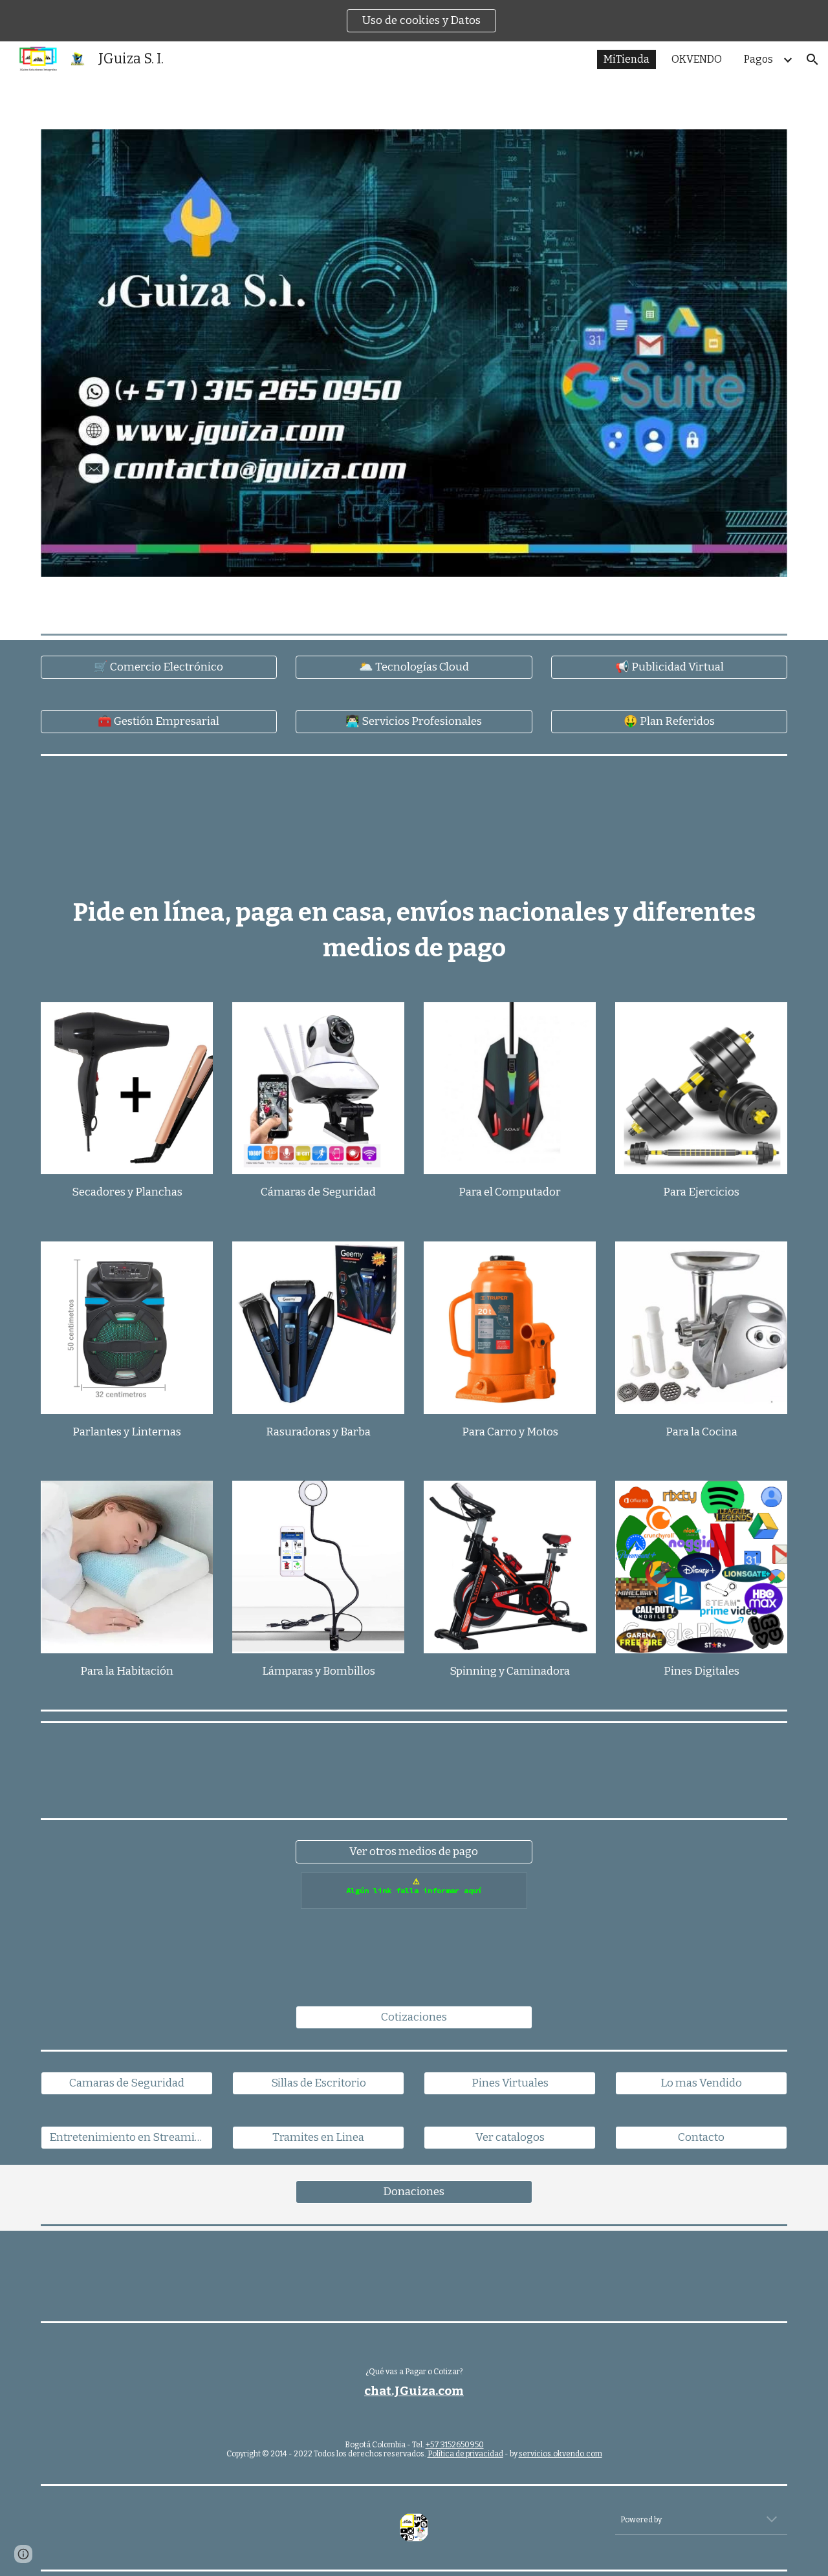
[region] (414, 21)
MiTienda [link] (626, 59)
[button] (812, 59)
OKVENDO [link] (697, 59)
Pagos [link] (758, 59)
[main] (414, 930)
